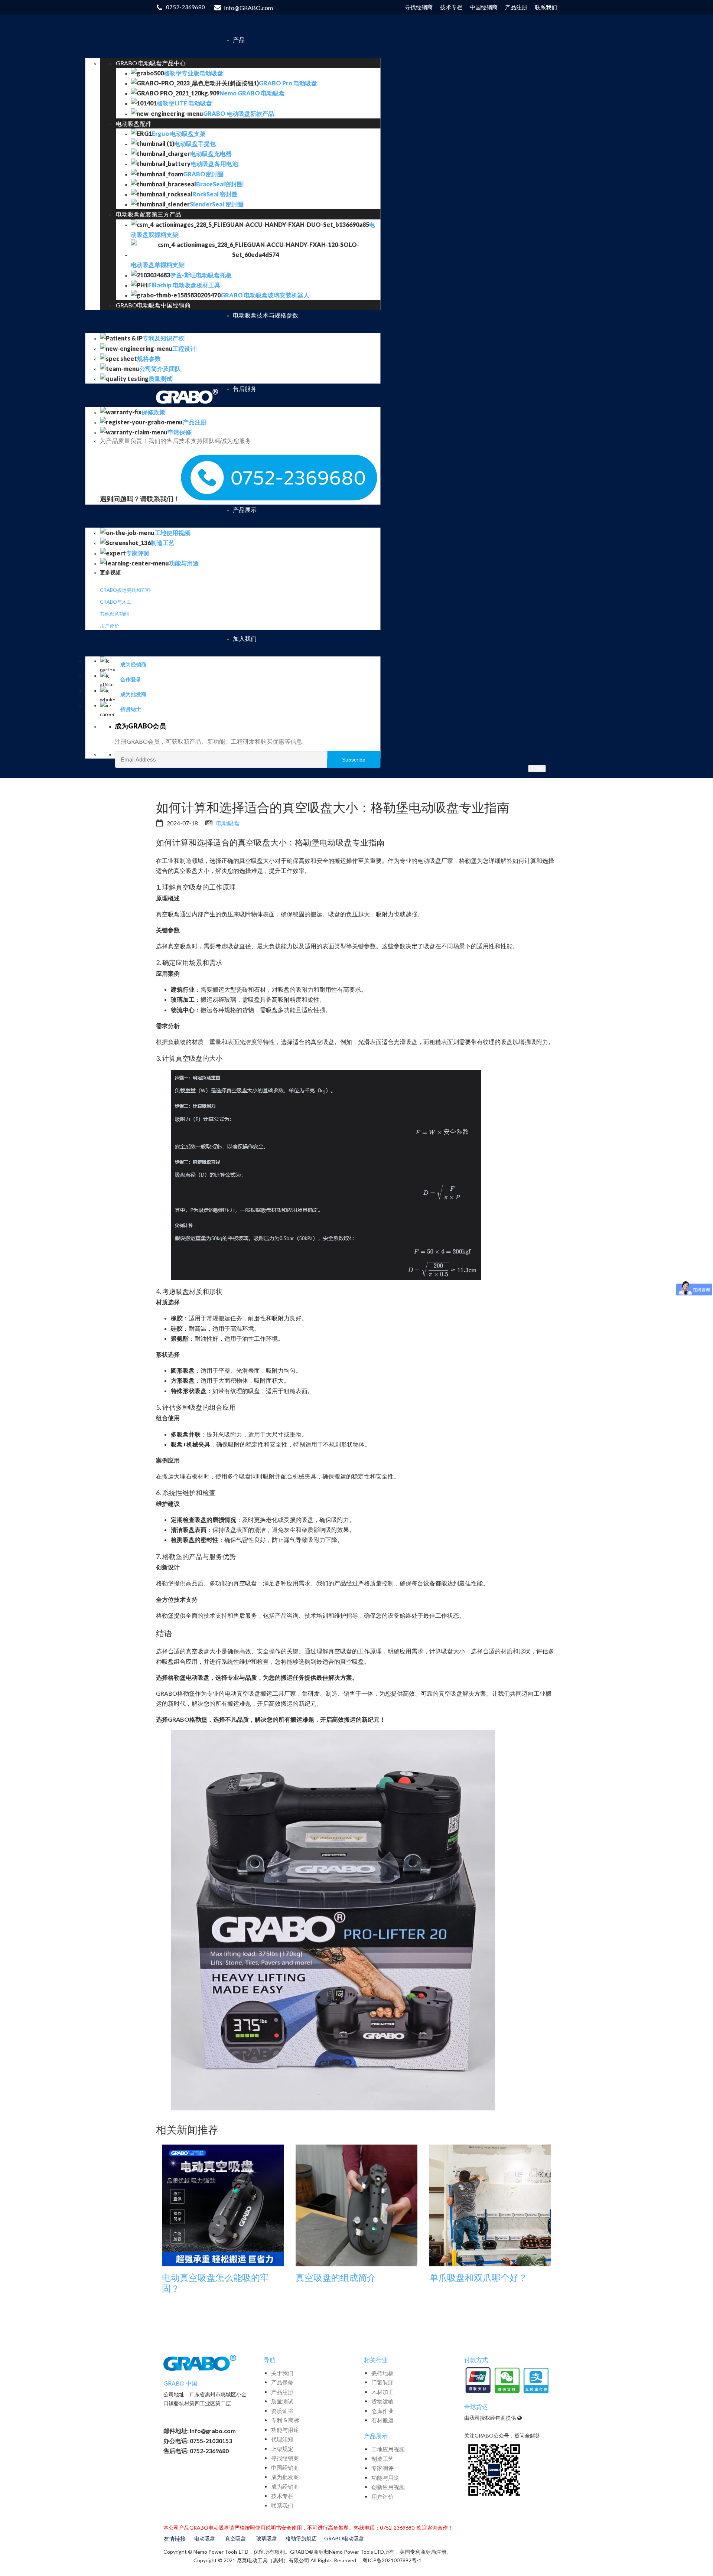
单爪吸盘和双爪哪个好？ (478, 2277)
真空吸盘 (235, 2538)
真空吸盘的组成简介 (336, 2277)
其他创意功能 (114, 614)
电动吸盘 (228, 823)
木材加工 (382, 2392)
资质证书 (282, 2411)
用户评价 (110, 626)
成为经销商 (285, 2487)
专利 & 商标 (285, 2420)
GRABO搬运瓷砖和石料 (125, 590)
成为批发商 (285, 2477)
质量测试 (282, 2401)
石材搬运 (382, 2420)
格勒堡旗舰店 (301, 2538)
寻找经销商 (285, 2458)
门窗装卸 (382, 2382)
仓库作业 (382, 2411)
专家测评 (382, 2468)
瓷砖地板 (382, 2373)
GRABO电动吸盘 (344, 2538)
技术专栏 (282, 2496)
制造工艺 (382, 2459)
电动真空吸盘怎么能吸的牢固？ (215, 2283)
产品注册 (282, 2392)
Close (537, 768)
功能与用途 (285, 2430)
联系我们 (282, 2505)
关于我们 (282, 2373)
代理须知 (282, 2439)
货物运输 (382, 2401)
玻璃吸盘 (267, 2538)
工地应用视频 (388, 2449)
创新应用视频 (388, 2487)
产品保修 (282, 2382)
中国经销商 (285, 2468)
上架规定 (282, 2449)
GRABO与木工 (116, 602)
